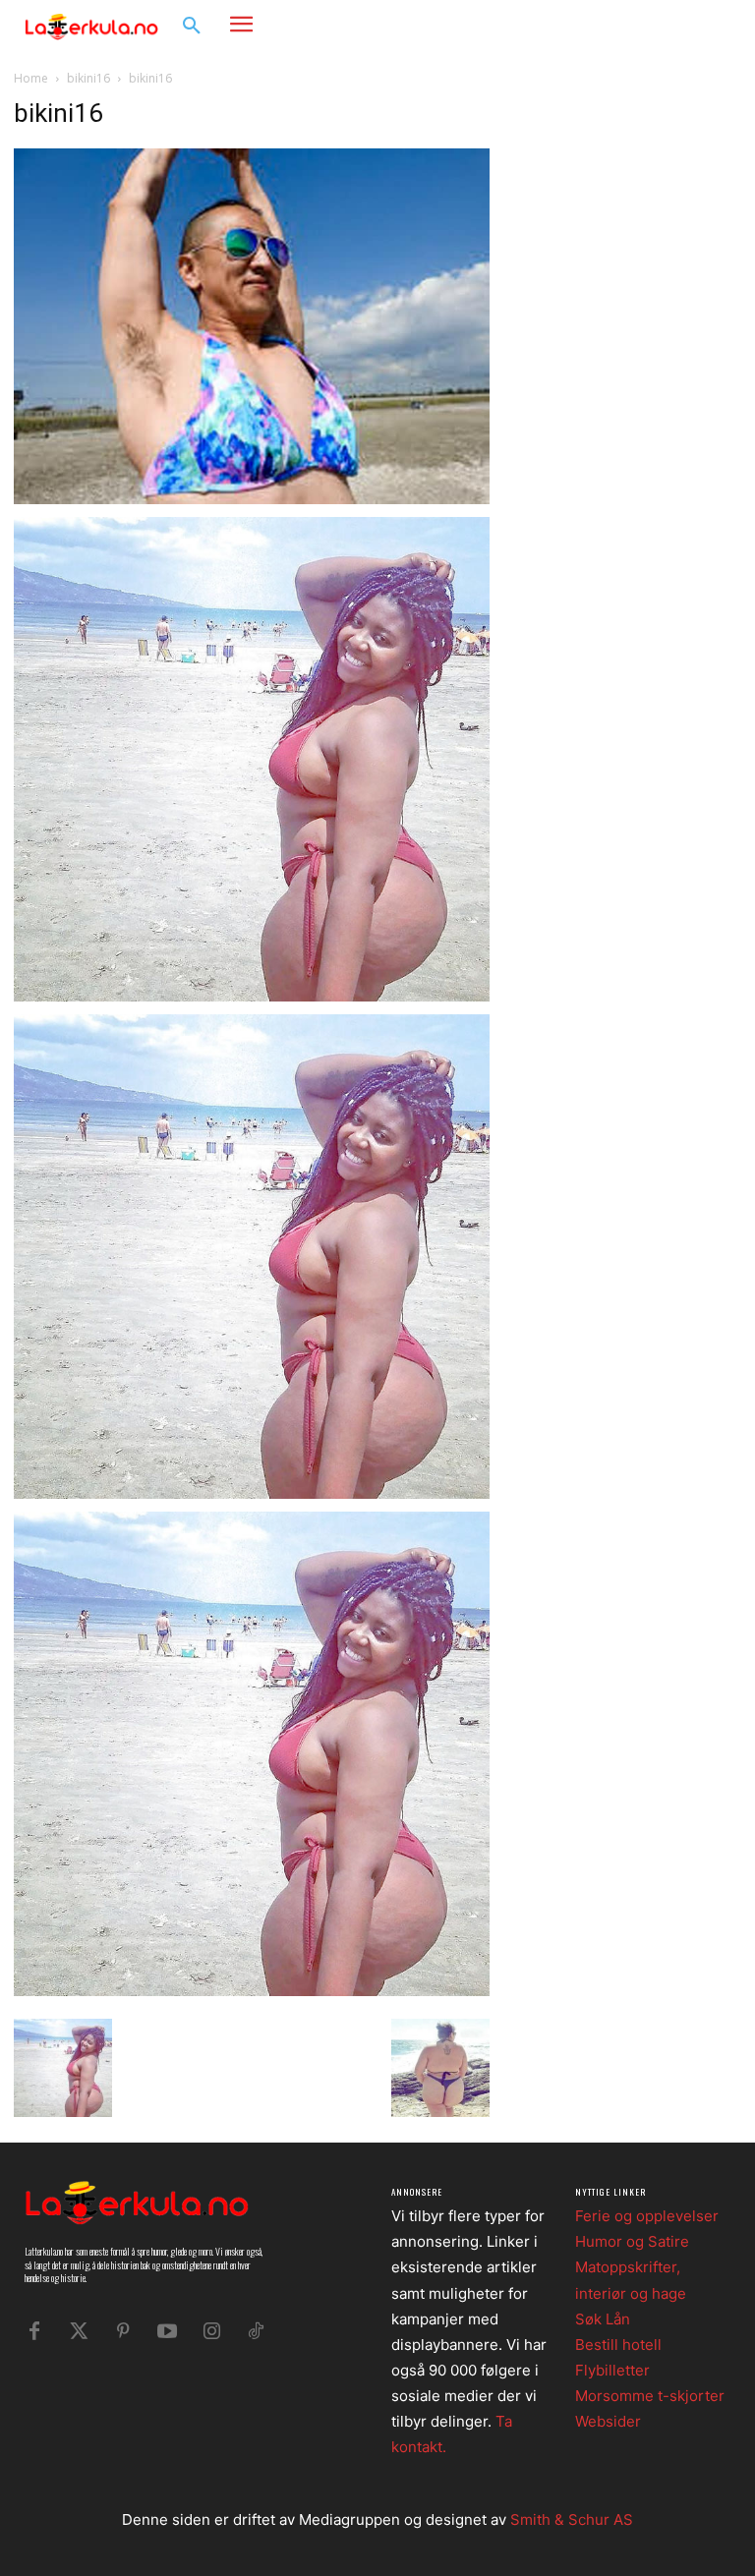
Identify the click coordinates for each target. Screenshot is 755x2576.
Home (31, 78)
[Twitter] (79, 2331)
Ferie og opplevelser (647, 2216)
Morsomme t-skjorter (650, 2396)
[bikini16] (252, 499)
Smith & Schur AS (572, 2519)
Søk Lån (603, 2319)
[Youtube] (167, 2331)
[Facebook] (652, 25)
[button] (192, 27)
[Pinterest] (123, 2331)
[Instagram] (682, 25)
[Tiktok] (256, 2331)
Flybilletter (612, 2370)
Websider (608, 2421)
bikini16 (88, 78)
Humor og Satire (632, 2241)
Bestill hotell (618, 2345)
